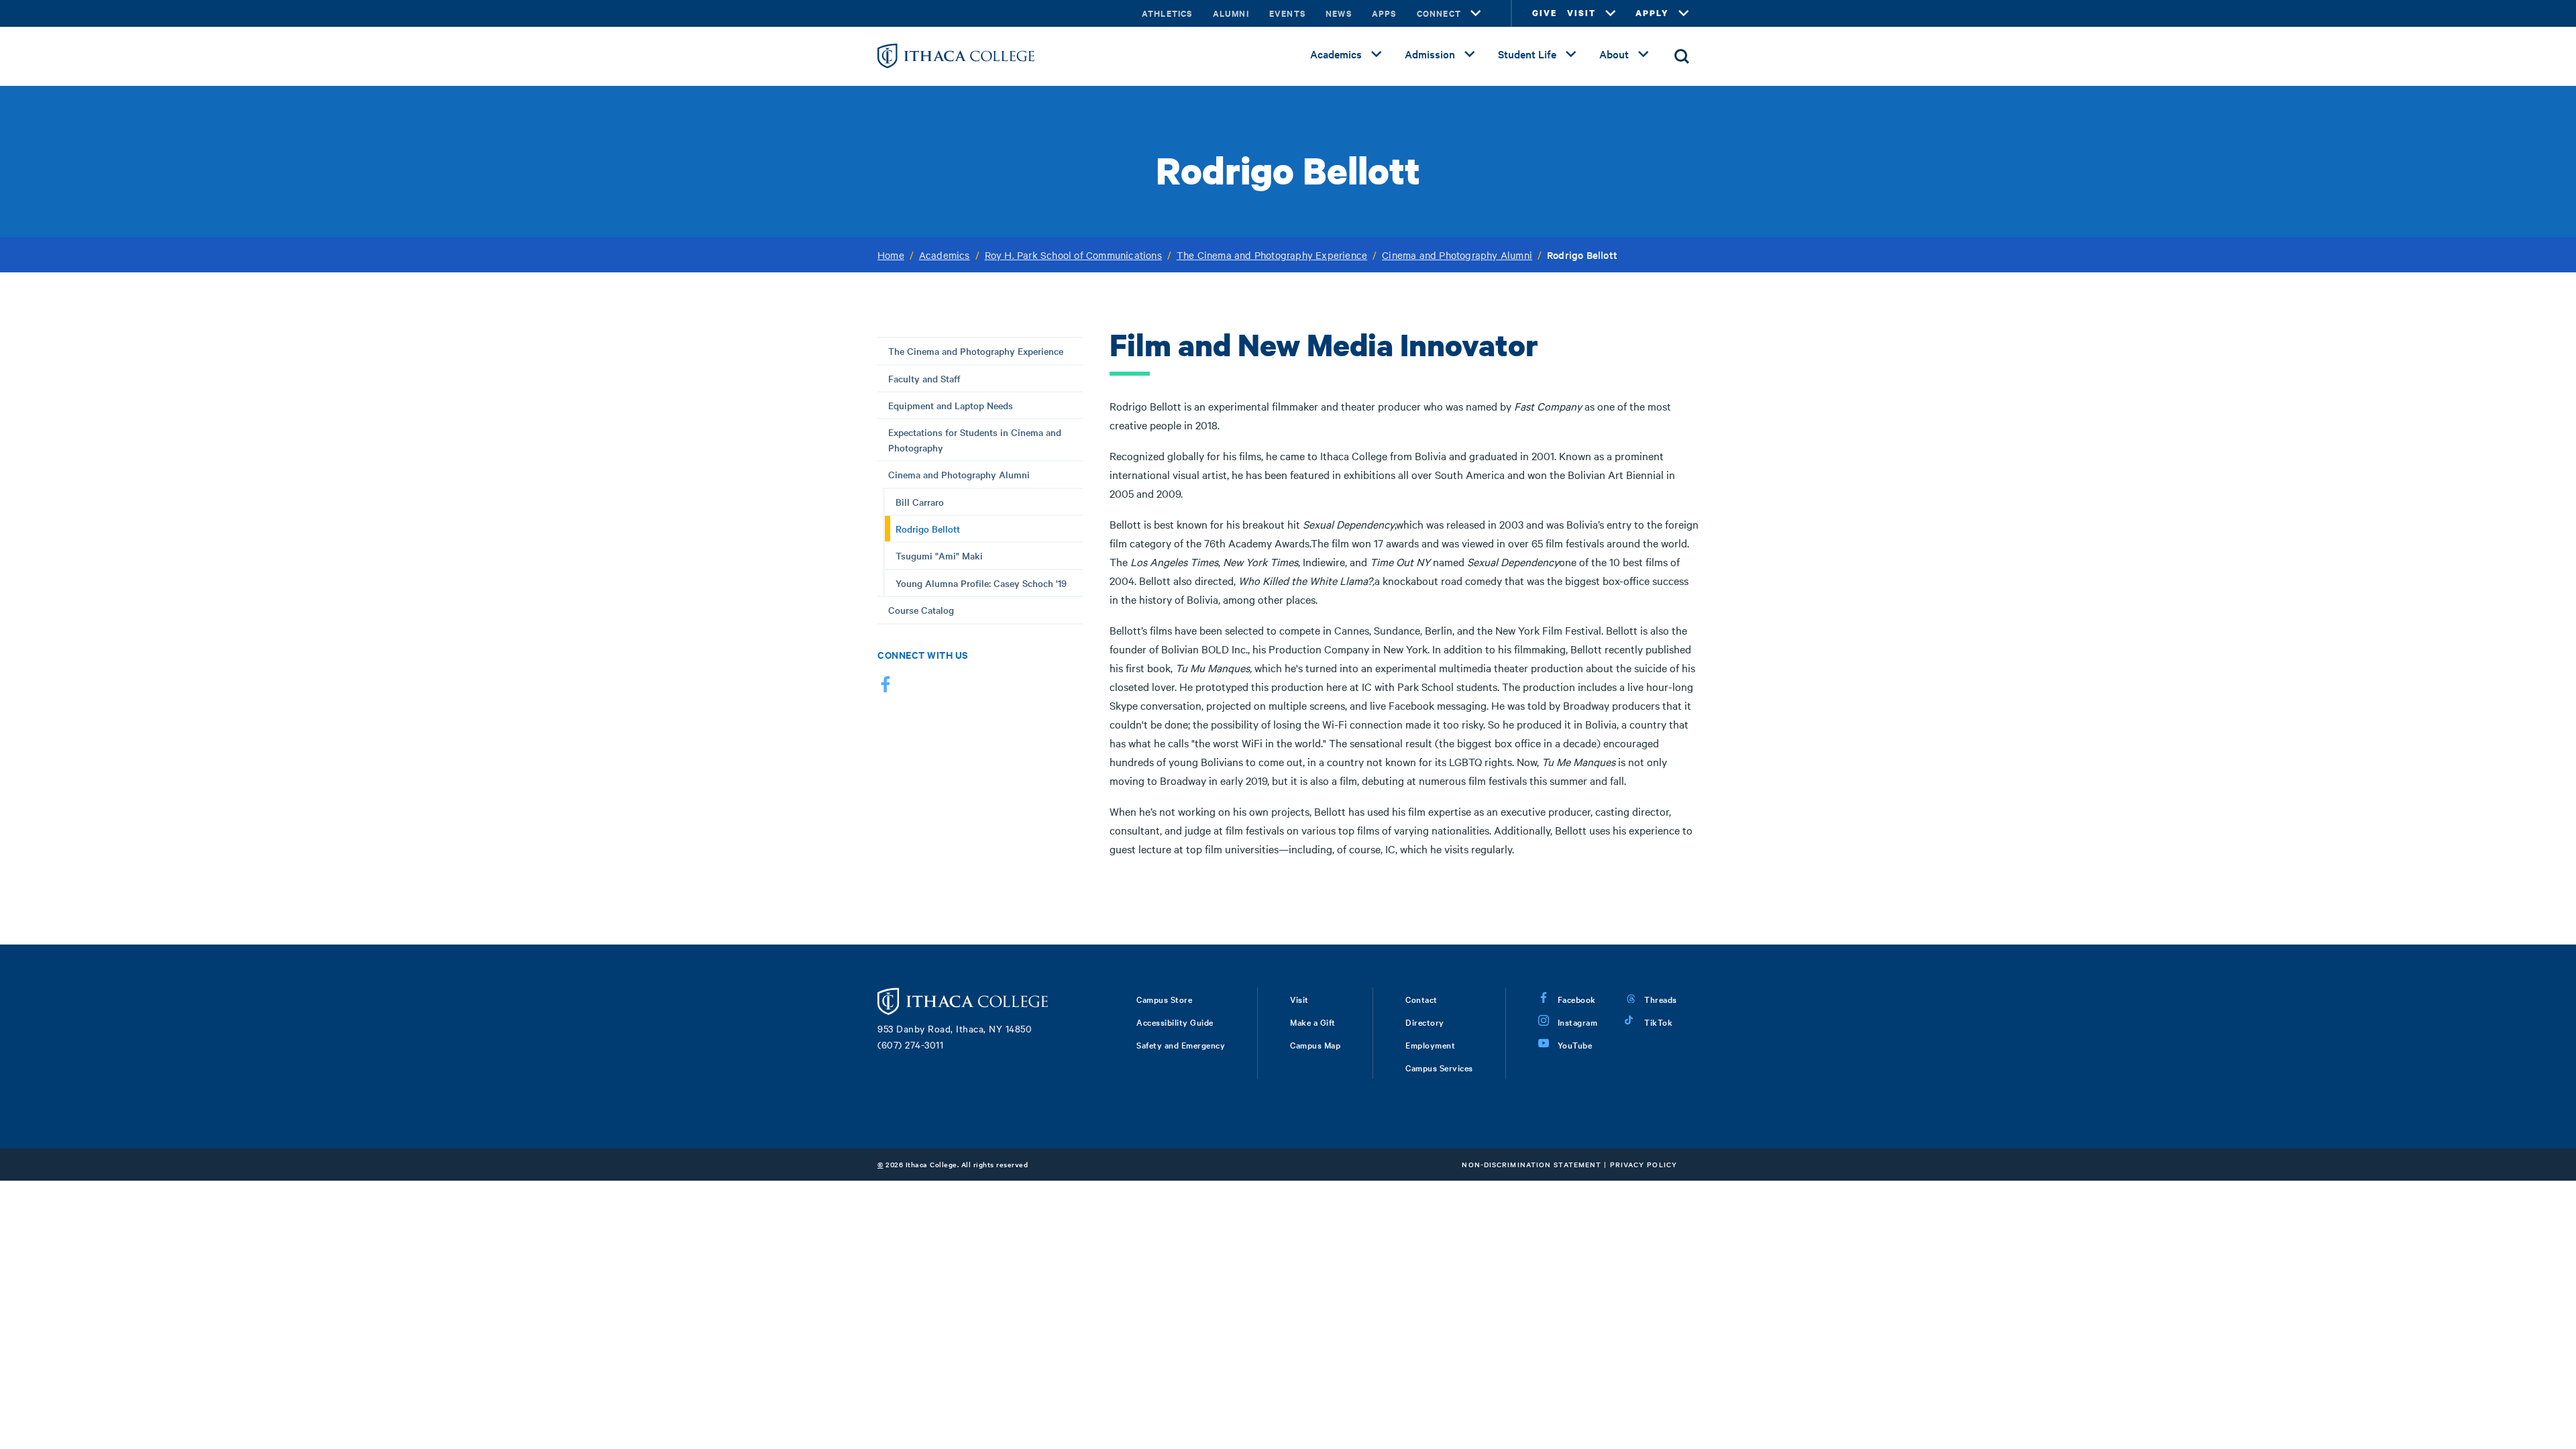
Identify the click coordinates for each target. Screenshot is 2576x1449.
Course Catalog (921, 610)
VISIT (1581, 13)
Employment (1430, 1044)
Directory (1425, 1022)
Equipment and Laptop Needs (951, 405)
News (1339, 13)
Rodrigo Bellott (928, 529)
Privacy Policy (1644, 1164)
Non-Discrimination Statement (1532, 1164)
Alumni (1231, 13)
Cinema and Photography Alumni (1457, 255)
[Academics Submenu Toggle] (1377, 54)
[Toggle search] (1682, 56)
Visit (1299, 999)
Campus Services (1439, 1067)
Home (891, 255)
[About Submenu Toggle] (1644, 54)
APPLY (1652, 13)
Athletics (1167, 13)
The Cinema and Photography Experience (1272, 255)
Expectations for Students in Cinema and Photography (975, 439)
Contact (1421, 999)
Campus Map (1315, 1044)
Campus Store (1164, 999)
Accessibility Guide (1175, 1022)
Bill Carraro (920, 502)
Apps (1384, 13)
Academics (1336, 54)
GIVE (1545, 13)
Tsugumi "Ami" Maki (939, 555)
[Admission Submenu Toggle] (1470, 54)
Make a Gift (1313, 1022)
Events (1287, 13)
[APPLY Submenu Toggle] (1684, 13)
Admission (1430, 54)
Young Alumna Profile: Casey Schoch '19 (981, 583)
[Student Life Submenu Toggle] (1571, 54)
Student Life (1527, 54)
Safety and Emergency (1181, 1044)
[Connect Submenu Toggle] (1476, 13)
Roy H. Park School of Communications (1073, 255)
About (1614, 54)
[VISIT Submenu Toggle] (1611, 13)
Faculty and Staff (924, 378)
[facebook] (885, 687)
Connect (1439, 13)
